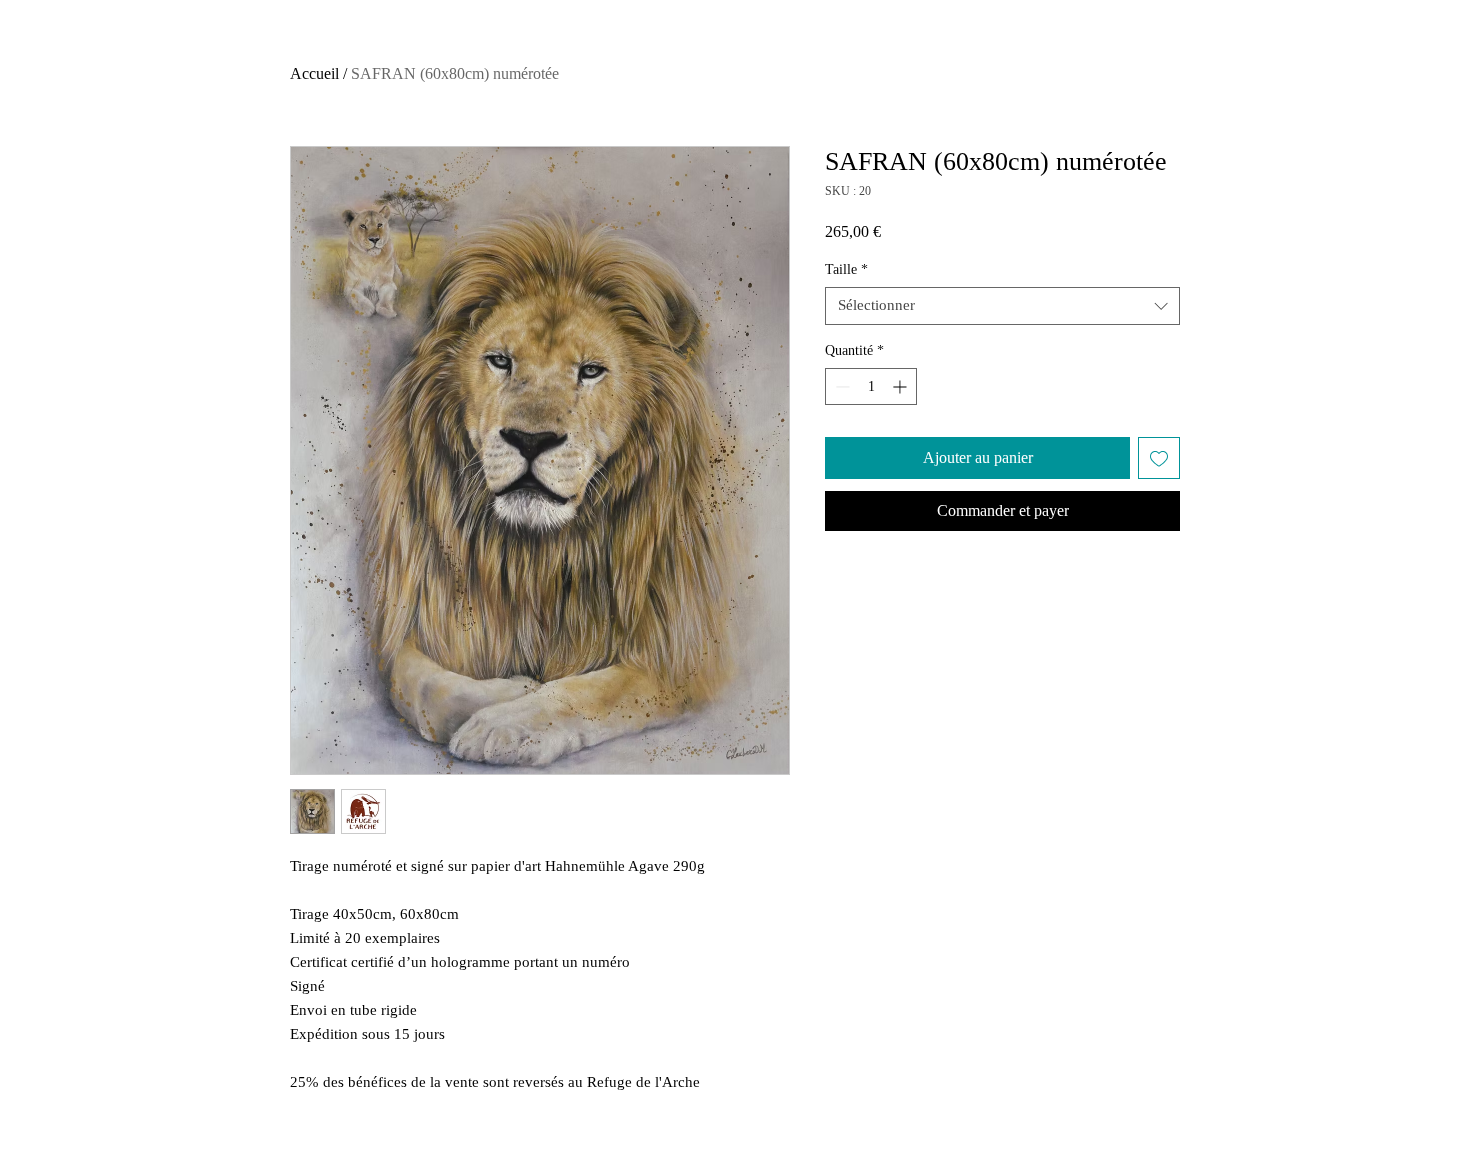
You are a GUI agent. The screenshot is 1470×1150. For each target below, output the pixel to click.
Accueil (314, 73)
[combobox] (1002, 306)
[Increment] (901, 386)
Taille (846, 269)
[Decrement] (840, 386)
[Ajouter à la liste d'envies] (1159, 458)
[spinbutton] (871, 386)
